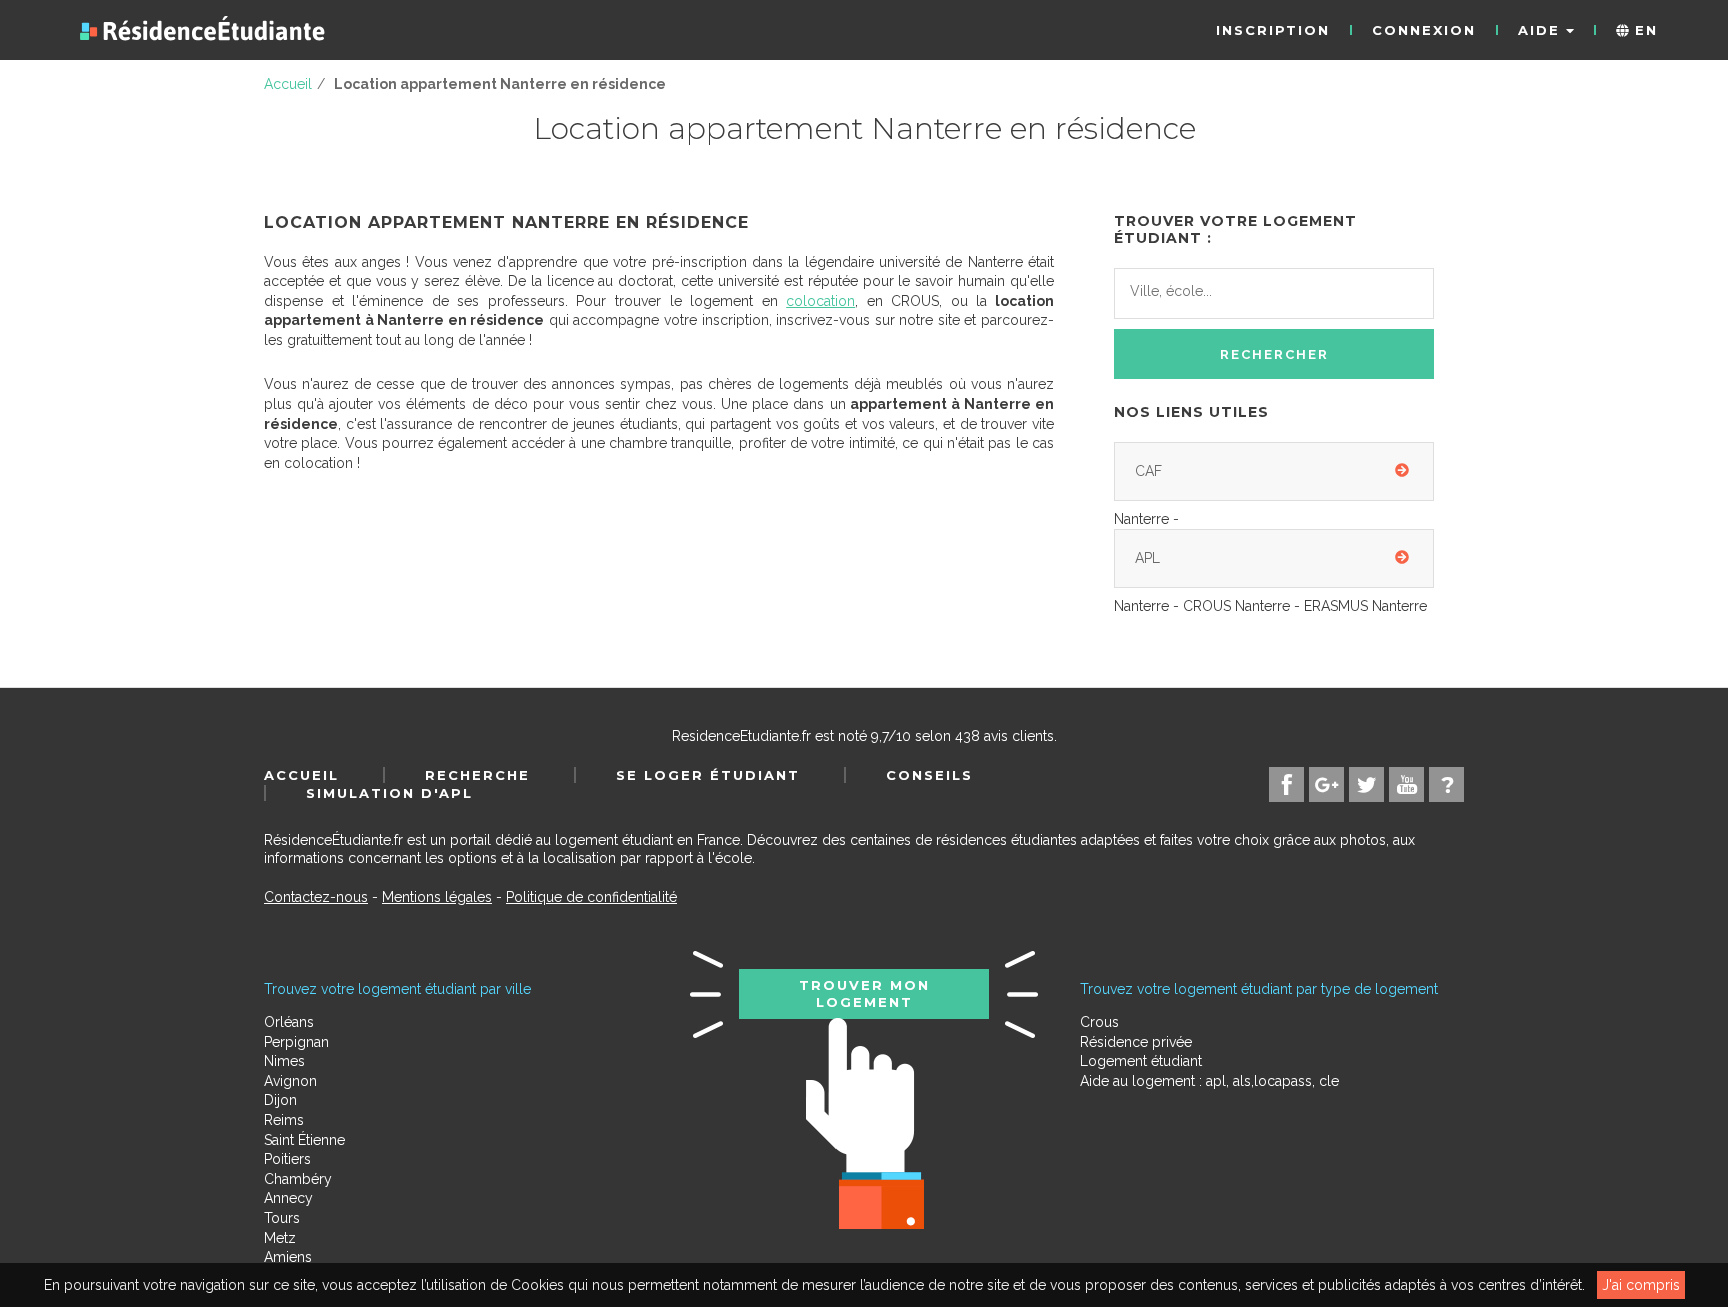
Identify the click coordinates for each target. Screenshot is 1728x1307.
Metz (280, 1238)
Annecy (288, 1198)
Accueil (301, 775)
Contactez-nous (316, 897)
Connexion (1424, 30)
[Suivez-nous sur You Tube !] (1406, 784)
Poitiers (287, 1159)
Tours (282, 1218)
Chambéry (298, 1179)
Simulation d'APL (389, 793)
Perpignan (296, 1042)
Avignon (290, 1081)
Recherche (477, 775)
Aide (1542, 30)
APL (1147, 558)
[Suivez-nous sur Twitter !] (1366, 784)
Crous (1099, 1022)
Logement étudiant (1141, 1061)
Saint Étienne (304, 1140)
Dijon (280, 1100)
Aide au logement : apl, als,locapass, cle (1209, 1081)
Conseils (929, 775)
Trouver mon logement (864, 993)
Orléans (289, 1022)
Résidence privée (1136, 1042)
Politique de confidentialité (591, 897)
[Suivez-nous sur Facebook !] (1286, 784)
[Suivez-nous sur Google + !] (1326, 784)
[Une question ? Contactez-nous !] (1446, 784)
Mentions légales (437, 897)
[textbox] (1219, 291)
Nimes (284, 1061)
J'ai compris (1641, 1285)
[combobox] (1274, 294)
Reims (284, 1120)
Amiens (288, 1257)
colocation (820, 301)
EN (1643, 30)
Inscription (1273, 30)
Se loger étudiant (708, 775)
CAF (1148, 471)
